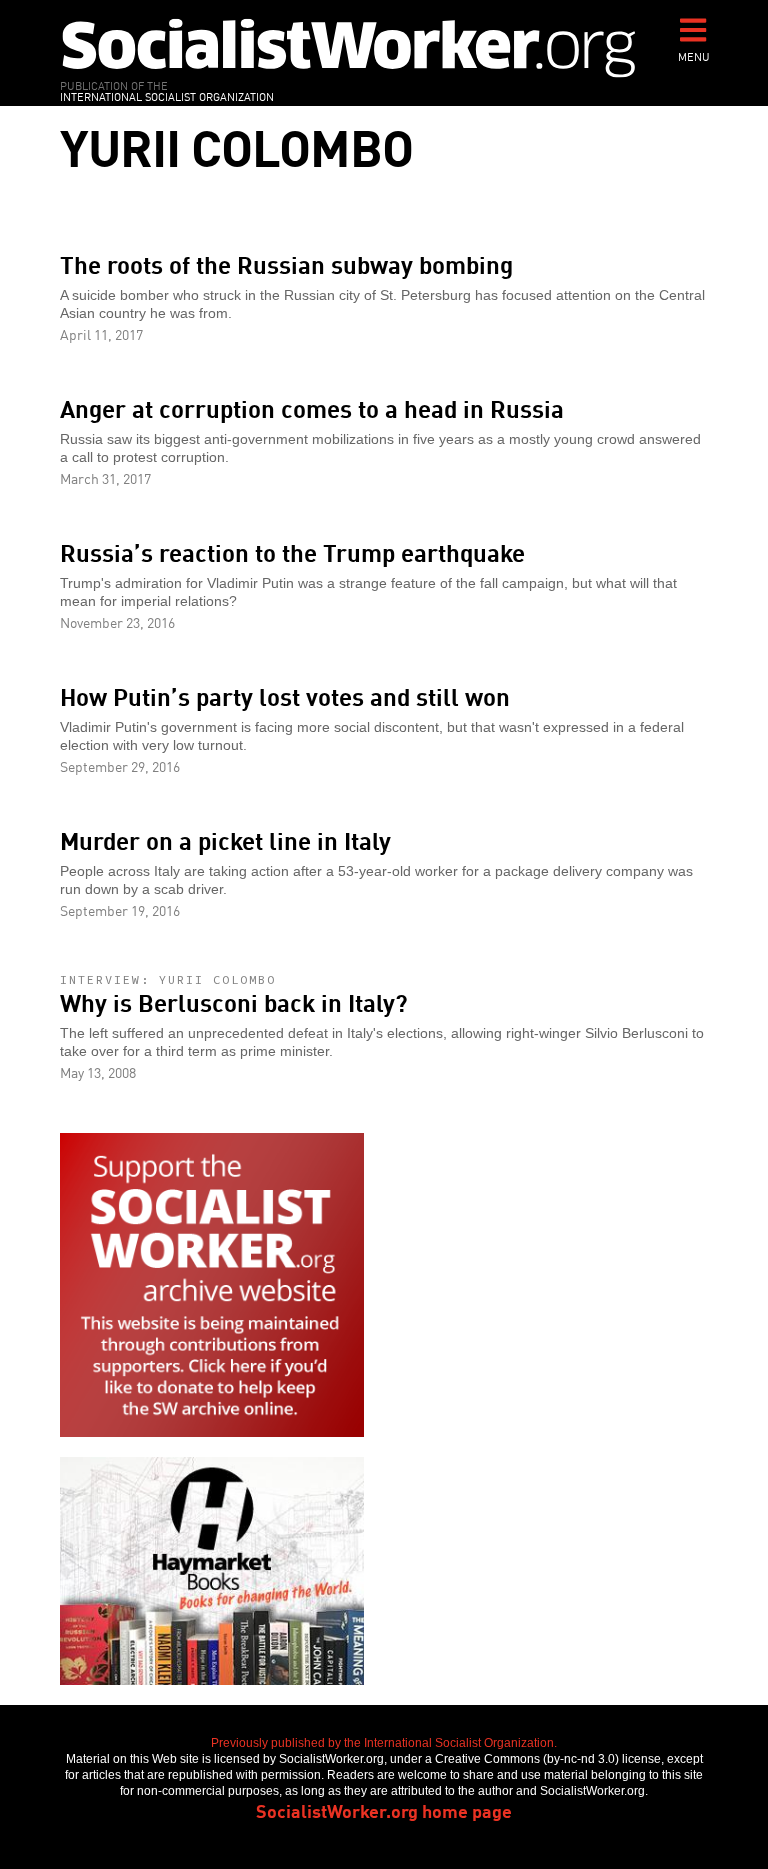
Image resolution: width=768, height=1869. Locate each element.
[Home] (349, 47)
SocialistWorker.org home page (384, 1810)
